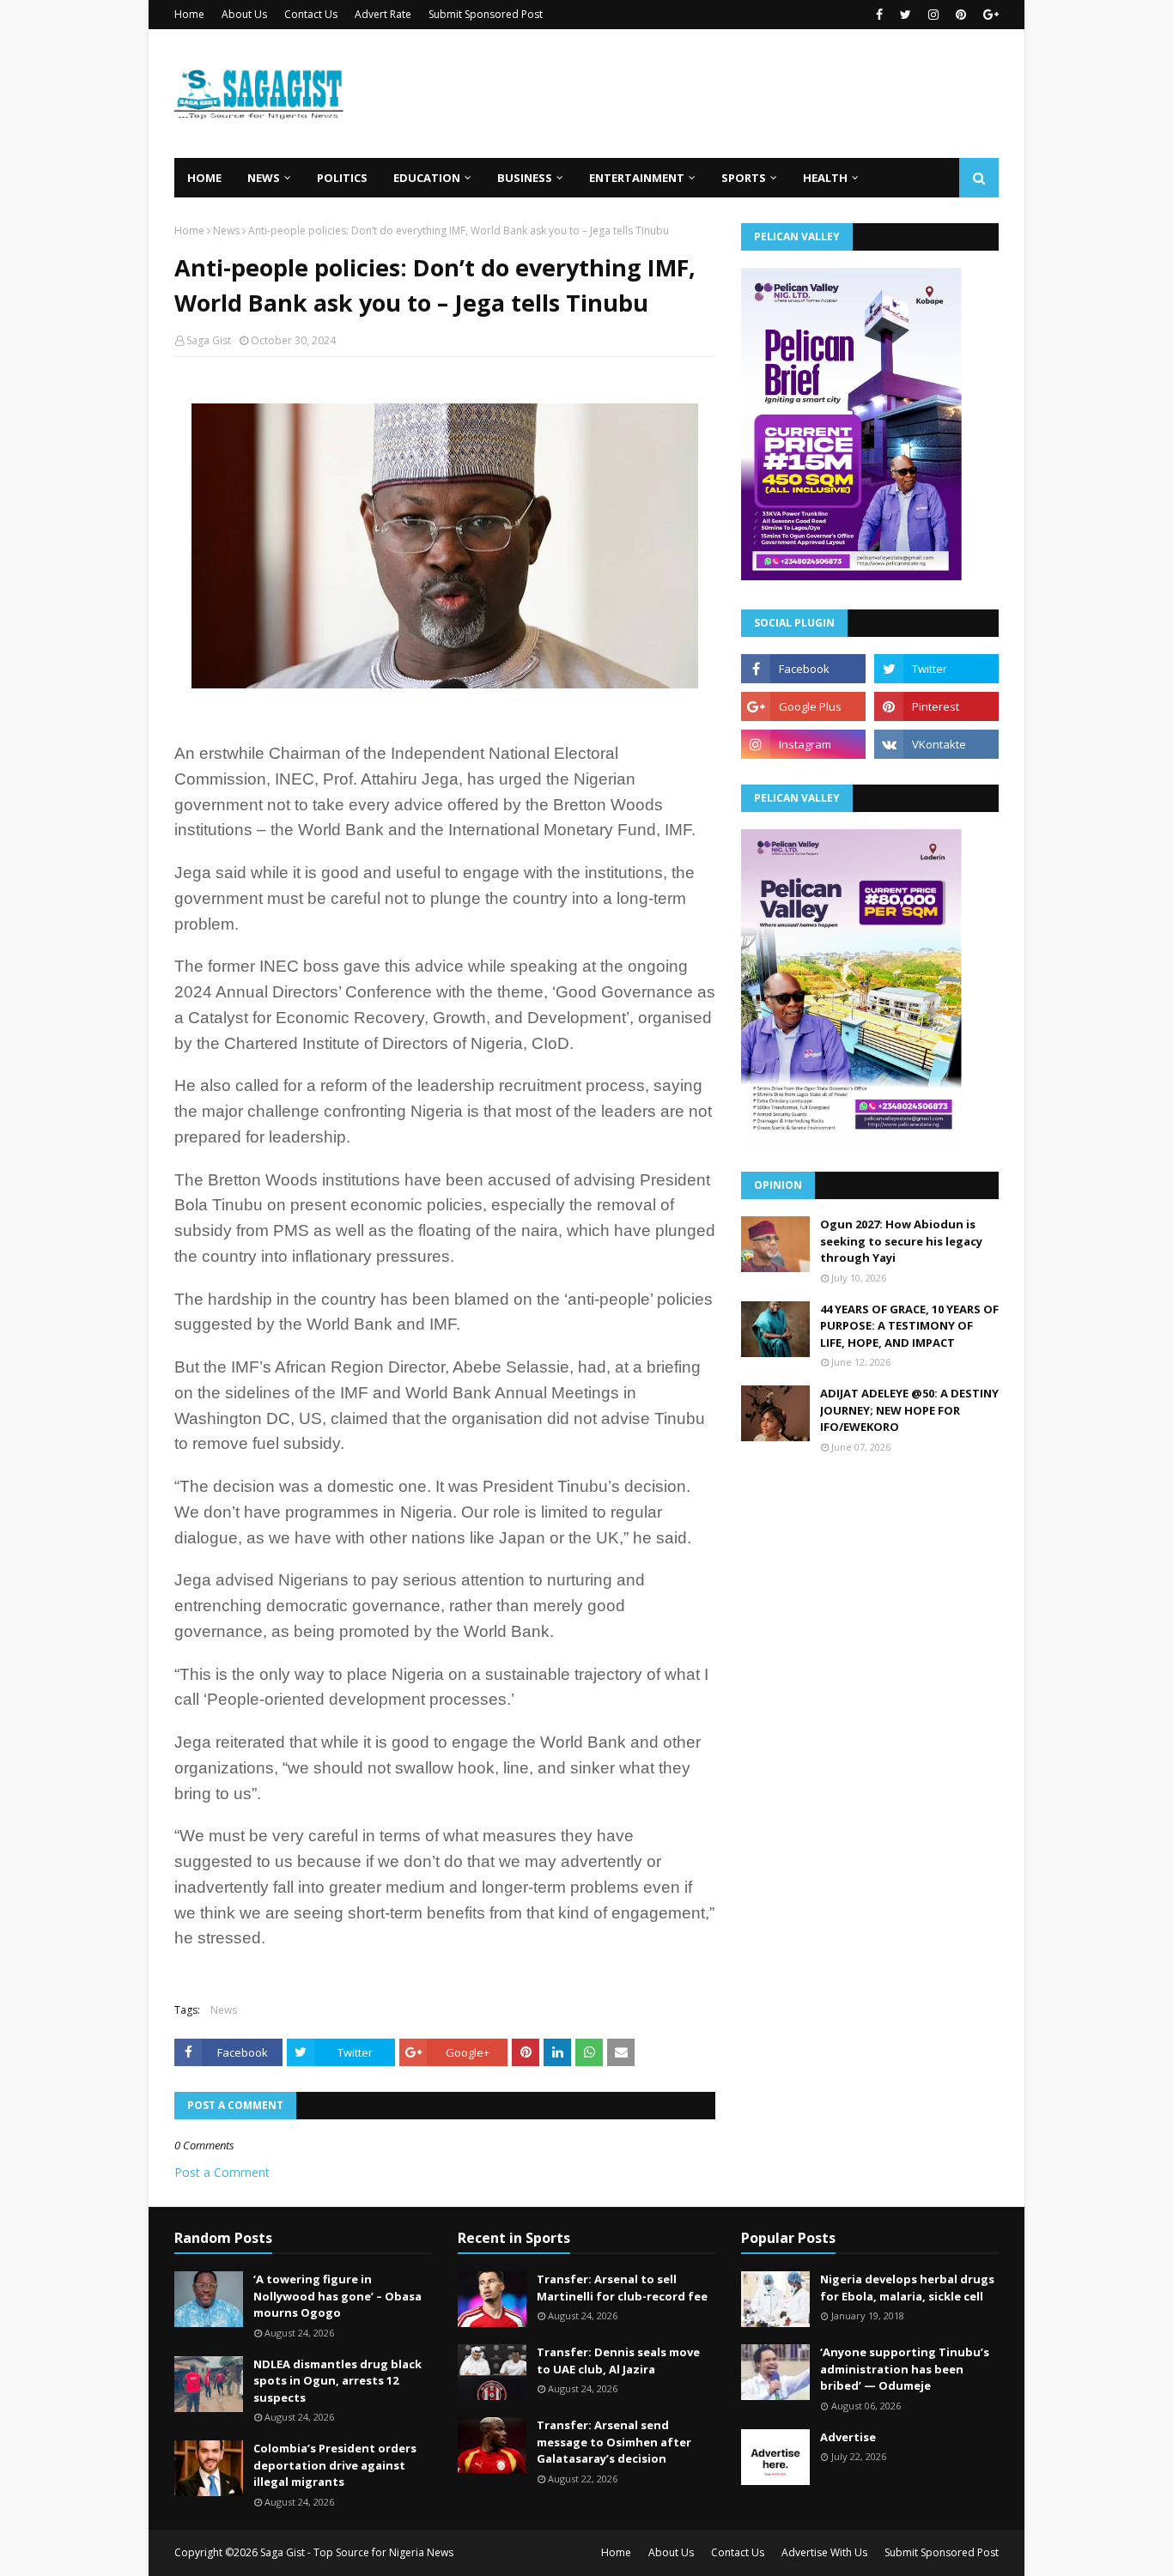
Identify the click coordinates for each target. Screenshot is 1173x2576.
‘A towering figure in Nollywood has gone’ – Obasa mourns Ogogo (337, 2296)
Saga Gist (209, 340)
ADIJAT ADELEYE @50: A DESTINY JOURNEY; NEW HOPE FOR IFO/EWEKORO (909, 1410)
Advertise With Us (824, 2552)
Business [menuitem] (525, 178)
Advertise (848, 2437)
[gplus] (989, 15)
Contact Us (311, 14)
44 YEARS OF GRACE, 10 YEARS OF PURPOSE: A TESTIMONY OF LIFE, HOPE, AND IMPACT (909, 1326)
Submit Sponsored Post (486, 14)
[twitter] (906, 15)
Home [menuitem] (204, 178)
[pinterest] (961, 15)
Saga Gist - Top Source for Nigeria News (357, 2552)
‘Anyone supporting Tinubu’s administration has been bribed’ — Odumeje (905, 2369)
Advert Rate (383, 14)
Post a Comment (222, 2172)
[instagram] (933, 15)
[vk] (936, 744)
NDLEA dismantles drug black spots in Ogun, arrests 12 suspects (337, 2381)
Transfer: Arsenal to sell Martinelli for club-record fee (622, 2288)
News (226, 230)
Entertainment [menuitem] (637, 178)
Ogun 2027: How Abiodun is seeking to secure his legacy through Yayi (901, 1241)
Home (189, 14)
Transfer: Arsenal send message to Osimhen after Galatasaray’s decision (614, 2442)
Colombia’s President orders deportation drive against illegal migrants (335, 2465)
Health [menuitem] (825, 178)
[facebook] (879, 15)
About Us (244, 14)
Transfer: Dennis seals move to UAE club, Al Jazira (618, 2361)
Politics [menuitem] (342, 178)
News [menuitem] (264, 178)
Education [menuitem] (427, 178)
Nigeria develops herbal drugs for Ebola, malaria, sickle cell (907, 2288)
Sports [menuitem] (744, 178)
